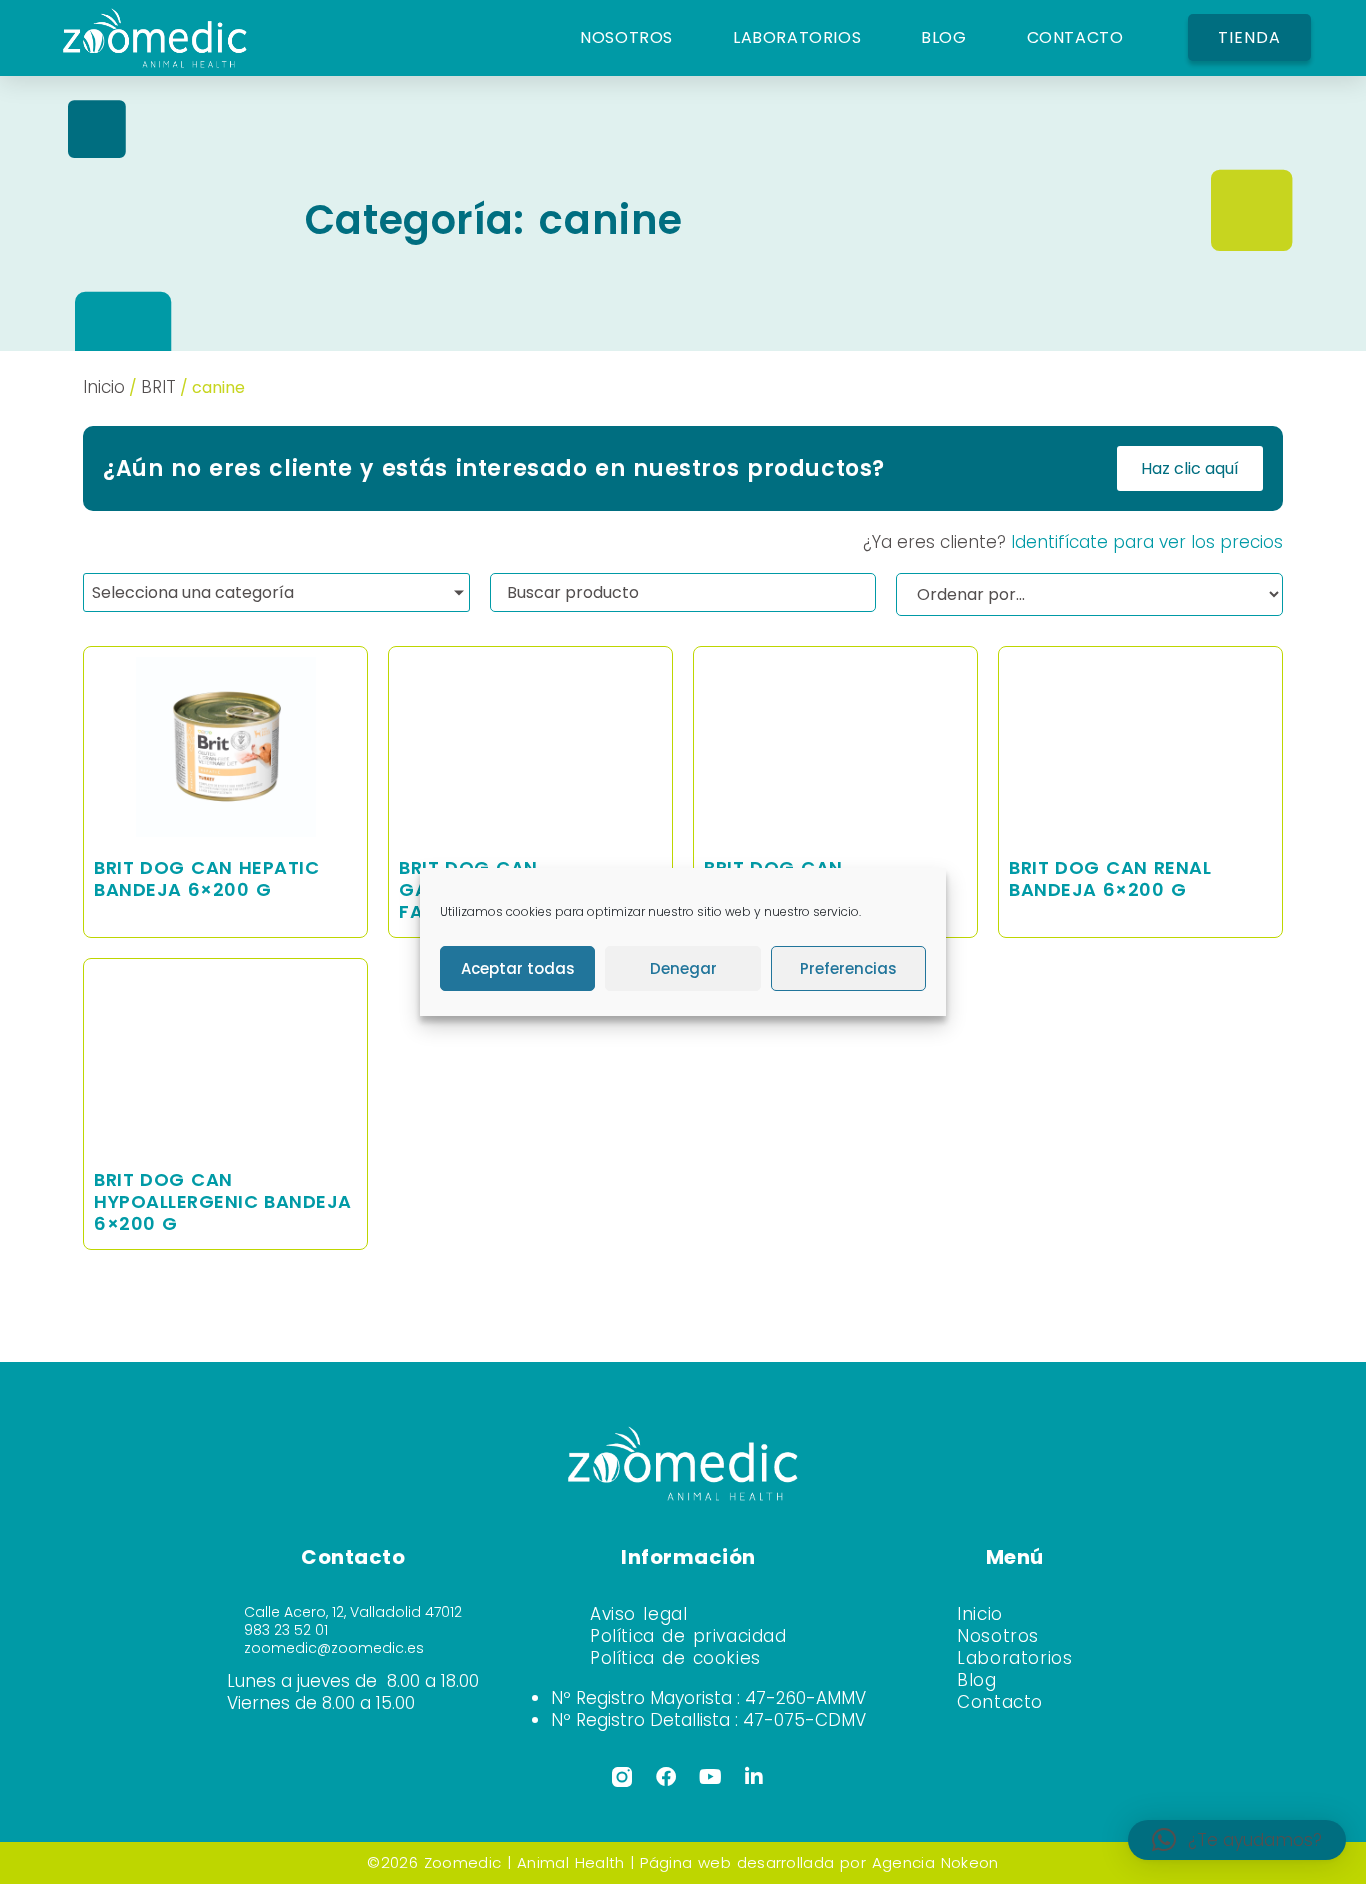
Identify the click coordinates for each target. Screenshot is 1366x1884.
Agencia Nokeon (935, 1862)
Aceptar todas (518, 968)
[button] (1237, 1840)
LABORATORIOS (797, 37)
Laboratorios (1014, 1658)
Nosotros (998, 1636)
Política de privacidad (688, 1636)
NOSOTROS (626, 37)
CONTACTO (1075, 37)
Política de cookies (675, 1658)
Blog (976, 1680)
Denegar (683, 968)
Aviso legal (638, 1614)
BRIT (158, 387)
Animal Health (570, 1862)
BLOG (943, 37)
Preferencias (848, 968)
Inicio (104, 387)
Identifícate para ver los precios (1147, 542)
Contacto (1000, 1702)
